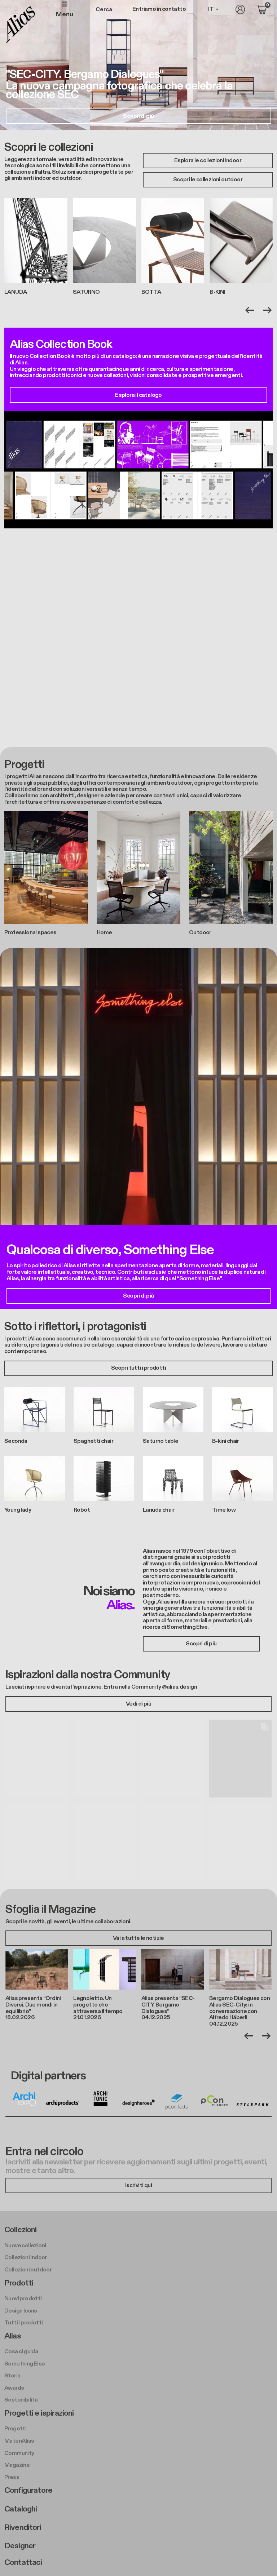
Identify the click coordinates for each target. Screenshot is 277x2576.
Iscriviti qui (138, 2185)
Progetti (15, 2429)
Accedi (240, 9)
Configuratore (28, 2490)
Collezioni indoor (26, 2258)
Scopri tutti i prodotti (138, 1368)
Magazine (17, 2465)
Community (19, 2453)
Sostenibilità (21, 2400)
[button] (37, 1759)
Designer (20, 2546)
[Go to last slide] (250, 310)
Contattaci (23, 2562)
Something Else (25, 2364)
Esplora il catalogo (138, 395)
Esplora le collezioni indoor (208, 161)
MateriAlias (19, 2441)
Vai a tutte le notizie (138, 1938)
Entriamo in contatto (159, 9)
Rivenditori (23, 2527)
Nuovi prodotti (23, 2299)
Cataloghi (21, 2509)
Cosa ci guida (21, 2352)
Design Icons (21, 2311)
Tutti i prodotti (23, 2323)
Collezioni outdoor (28, 2270)
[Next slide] (267, 310)
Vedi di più (138, 1704)
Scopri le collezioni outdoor (208, 180)
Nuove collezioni (25, 2246)
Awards (14, 2388)
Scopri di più (138, 116)
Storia (12, 2376)
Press (12, 2477)
